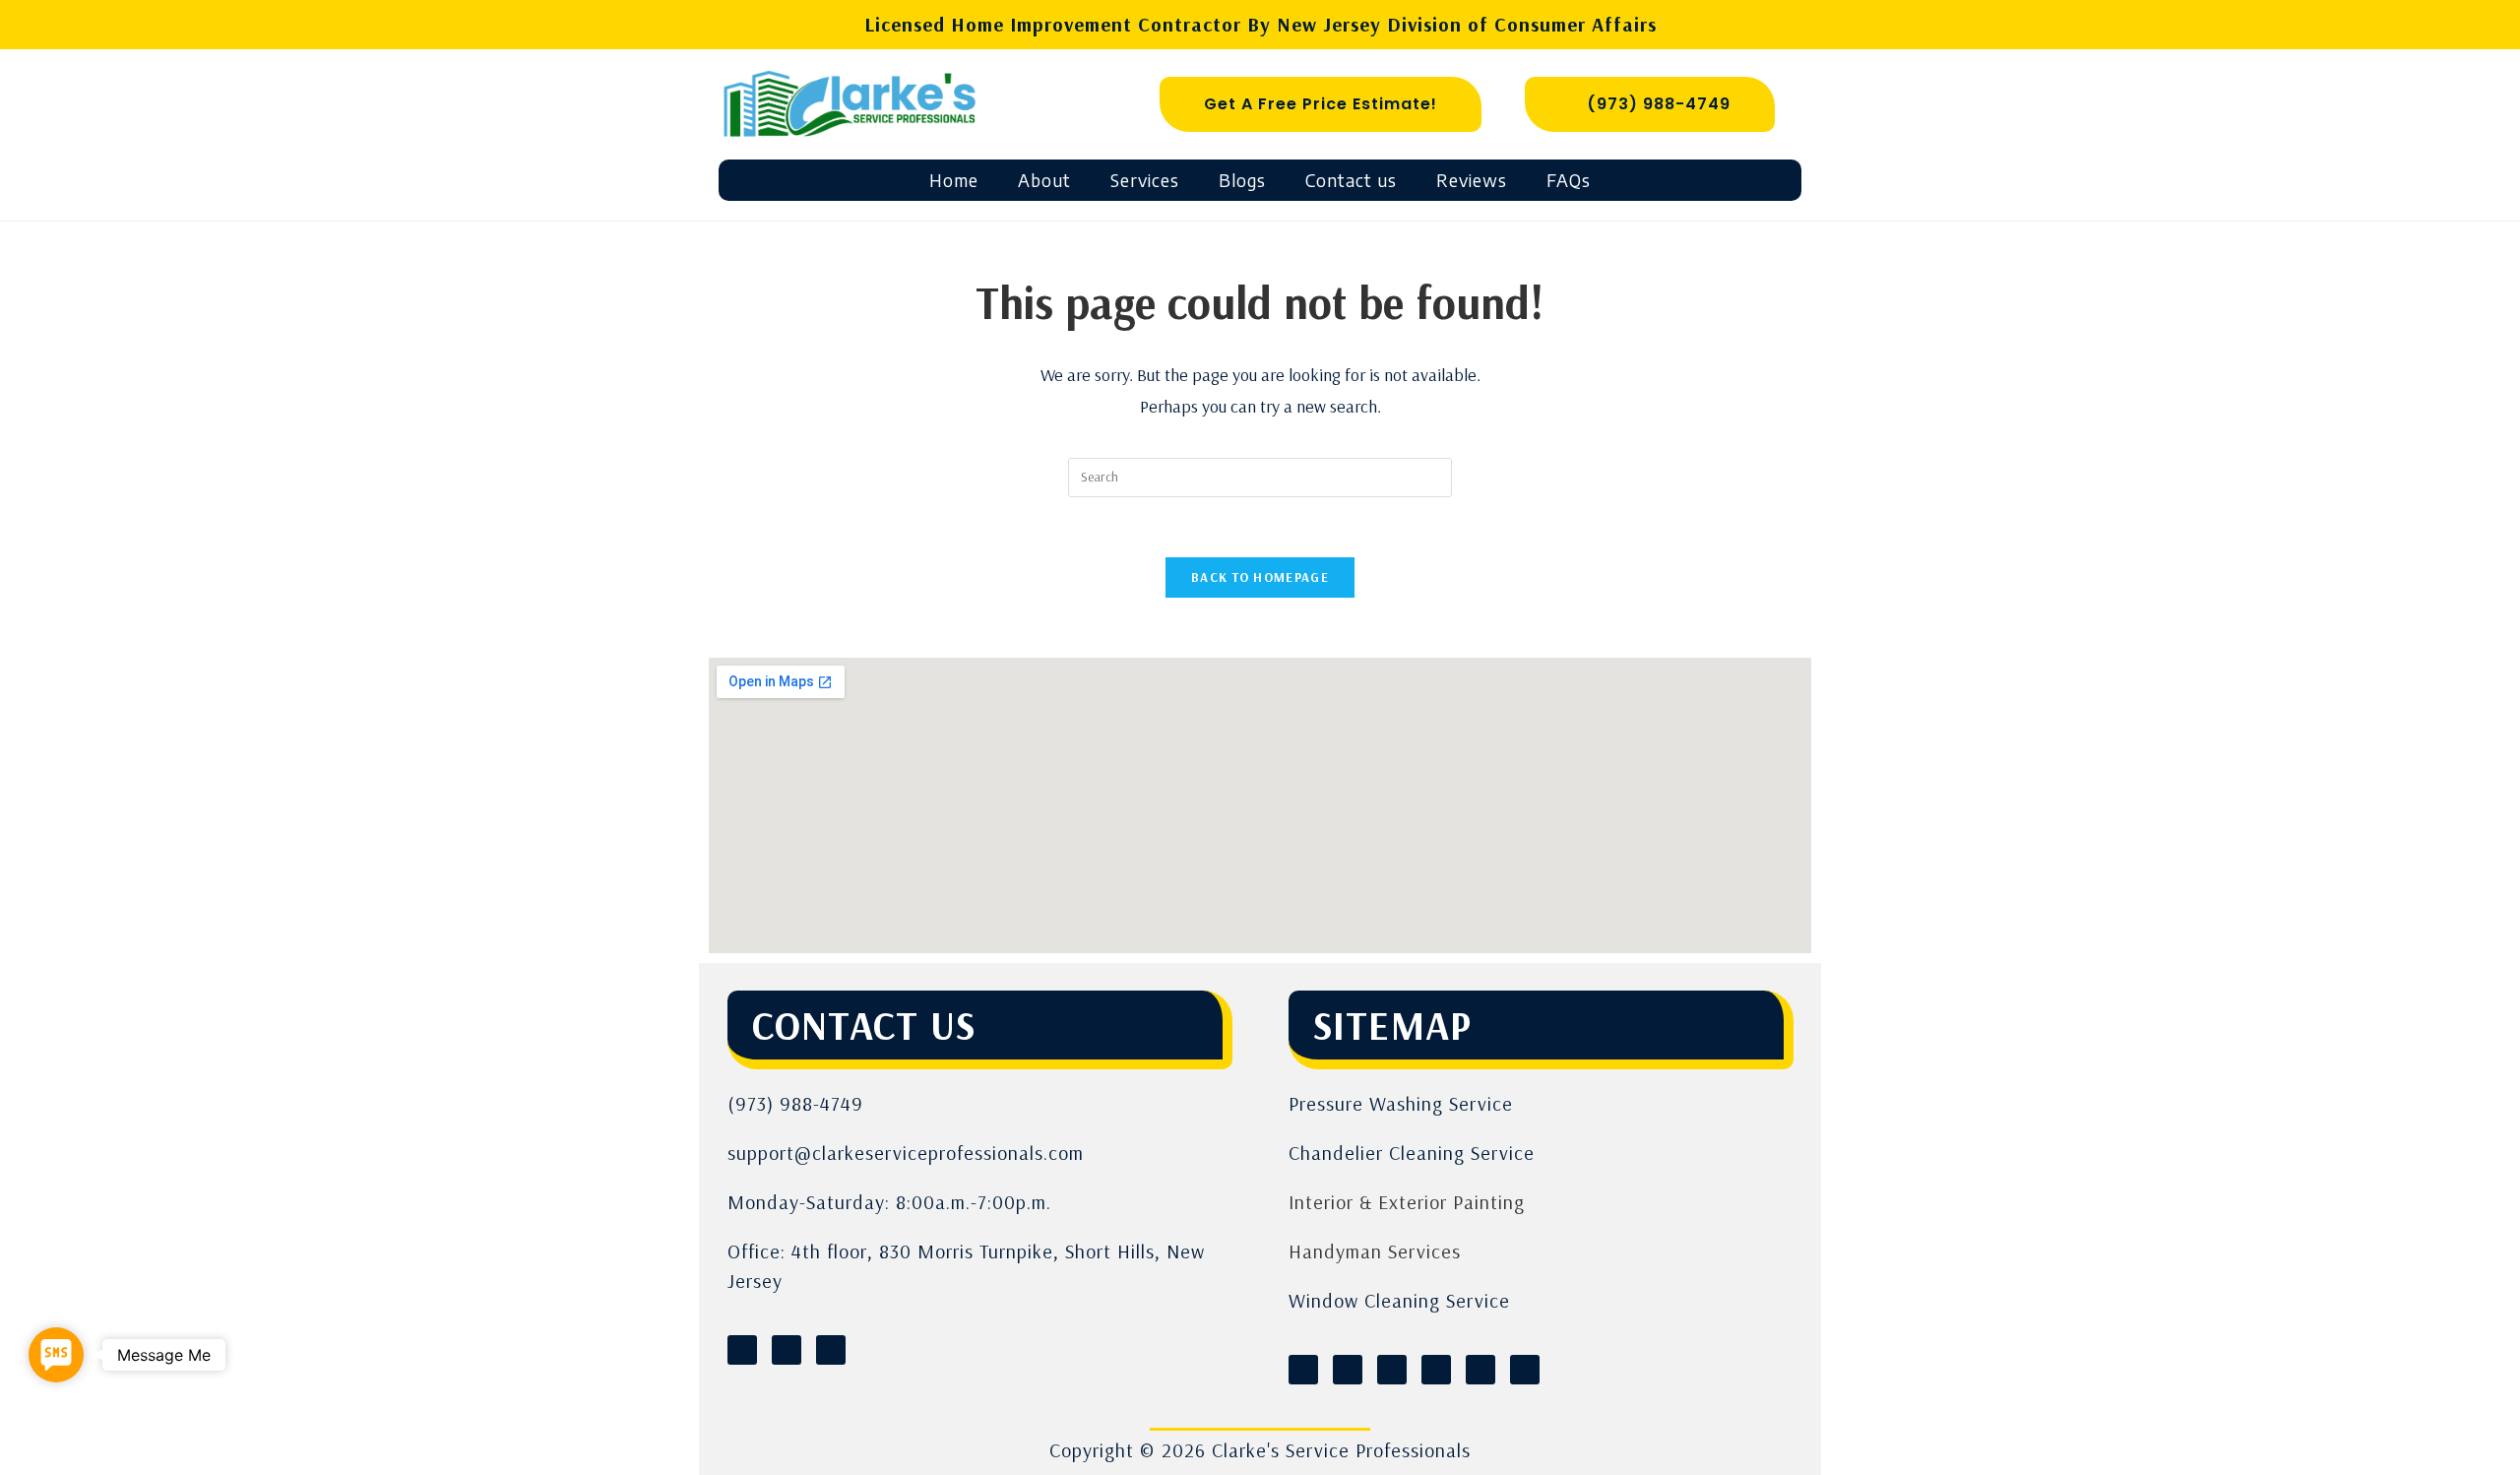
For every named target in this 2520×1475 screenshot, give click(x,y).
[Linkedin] (831, 1350)
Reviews (1472, 180)
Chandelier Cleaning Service (1412, 1153)
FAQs (1569, 180)
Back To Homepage (1260, 577)
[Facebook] (742, 1350)
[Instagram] (787, 1350)
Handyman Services (1375, 1251)
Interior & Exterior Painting (1407, 1202)
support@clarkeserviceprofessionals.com (906, 1153)
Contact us (1351, 180)
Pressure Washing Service (1401, 1103)
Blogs (1242, 180)
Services (1145, 180)
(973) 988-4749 (795, 1103)
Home (954, 180)
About (1044, 180)
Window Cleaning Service (1399, 1300)
